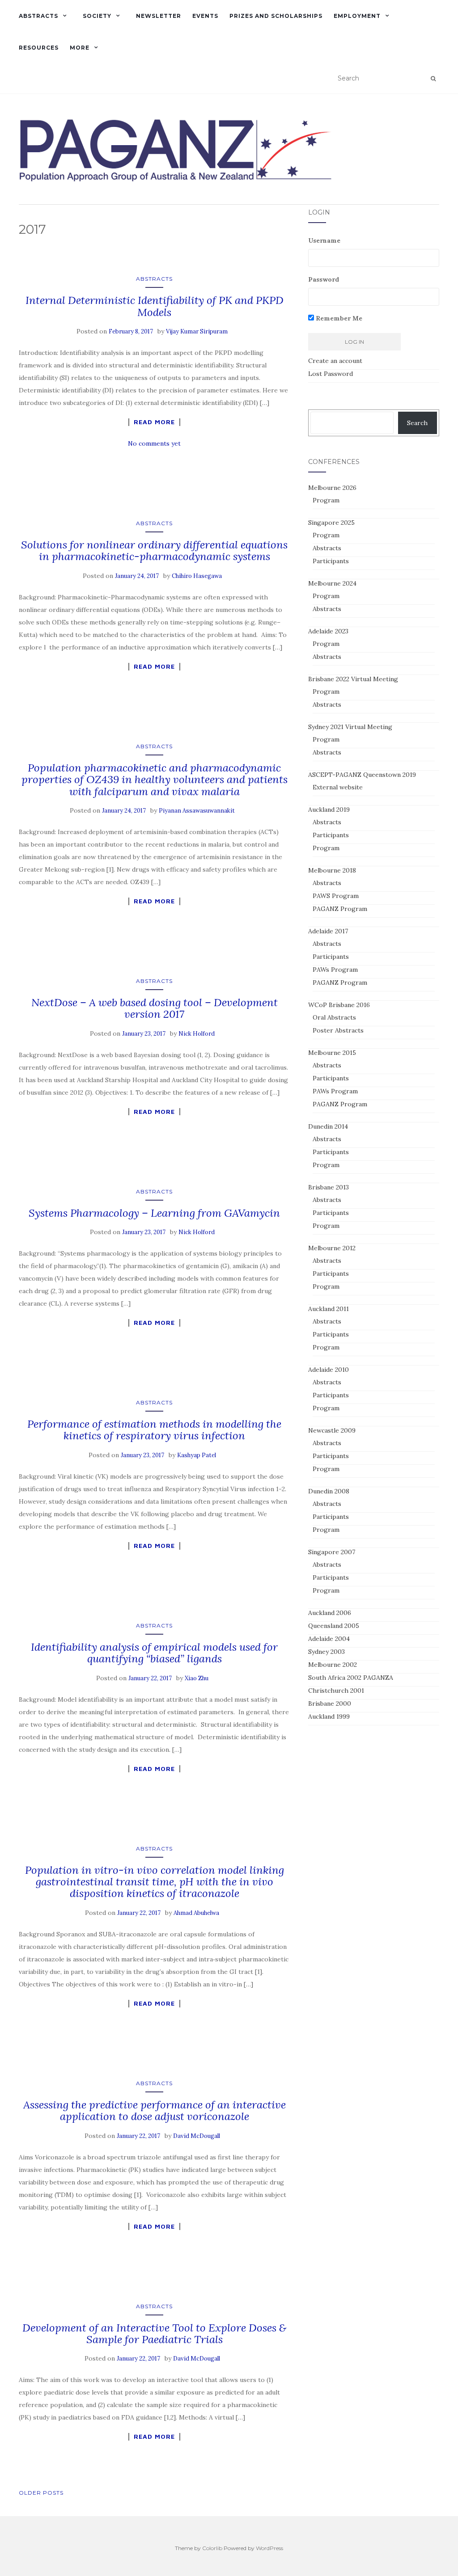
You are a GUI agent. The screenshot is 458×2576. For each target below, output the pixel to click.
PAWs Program (335, 970)
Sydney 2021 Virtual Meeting (350, 727)
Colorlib (212, 2548)
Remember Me (338, 318)
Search (417, 423)
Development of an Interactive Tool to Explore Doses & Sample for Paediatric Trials (154, 2334)
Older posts (41, 2493)
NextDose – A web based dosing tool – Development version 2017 (155, 1008)
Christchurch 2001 (336, 1691)
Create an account (335, 361)
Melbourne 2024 (332, 583)
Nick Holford (197, 1034)
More (80, 48)
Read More (154, 422)
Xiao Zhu (197, 1678)
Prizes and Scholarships (276, 16)
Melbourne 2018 (332, 870)
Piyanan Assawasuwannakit (197, 811)
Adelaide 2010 (329, 1370)
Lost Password (331, 374)
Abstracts (38, 16)
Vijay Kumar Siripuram (197, 331)
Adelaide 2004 (329, 1639)
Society (97, 16)
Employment (357, 16)
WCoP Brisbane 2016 (339, 1005)
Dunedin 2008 (329, 1491)
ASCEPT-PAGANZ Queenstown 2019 (362, 775)
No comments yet (154, 443)
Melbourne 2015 (332, 1053)
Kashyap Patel (197, 1455)
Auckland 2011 (329, 1309)
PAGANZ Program (340, 909)
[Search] (433, 79)
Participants (331, 561)
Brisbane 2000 (330, 1703)
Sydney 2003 (327, 1652)
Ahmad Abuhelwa (196, 1913)
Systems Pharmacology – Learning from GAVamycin (154, 1213)
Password (324, 279)
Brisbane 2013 (329, 1187)
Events (205, 16)
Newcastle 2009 (332, 1430)
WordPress (269, 2548)
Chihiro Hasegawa (197, 576)
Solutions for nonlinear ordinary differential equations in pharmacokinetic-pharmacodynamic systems (154, 550)
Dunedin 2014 (328, 1126)
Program (326, 500)
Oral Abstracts (334, 1017)
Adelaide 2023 (328, 631)
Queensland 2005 (334, 1626)
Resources (39, 48)
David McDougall (197, 2136)
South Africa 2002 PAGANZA (351, 1678)
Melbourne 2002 (333, 1665)
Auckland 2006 (330, 1613)
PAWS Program (336, 896)
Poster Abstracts (338, 1030)
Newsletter (159, 16)
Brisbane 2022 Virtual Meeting (353, 679)
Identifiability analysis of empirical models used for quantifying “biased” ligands (154, 1653)
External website (338, 787)
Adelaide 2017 (328, 931)
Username (324, 240)
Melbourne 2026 (332, 488)
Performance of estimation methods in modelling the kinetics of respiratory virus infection (154, 1430)
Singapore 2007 (332, 1552)
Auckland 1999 (329, 1716)
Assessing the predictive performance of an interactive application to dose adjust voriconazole (155, 2110)
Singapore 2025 (331, 523)
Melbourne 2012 (332, 1248)
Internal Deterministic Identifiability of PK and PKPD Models (155, 306)
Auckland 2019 (329, 809)
